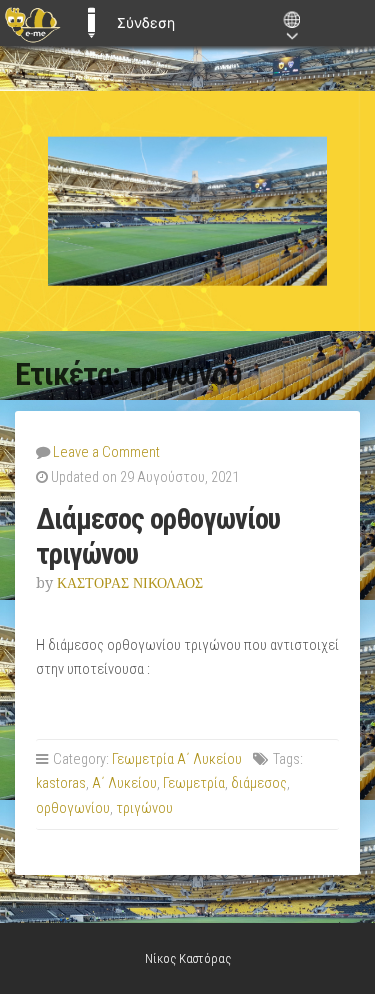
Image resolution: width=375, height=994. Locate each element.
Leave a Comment (106, 452)
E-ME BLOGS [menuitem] (91, 23)
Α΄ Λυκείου (124, 783)
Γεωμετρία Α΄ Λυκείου (177, 759)
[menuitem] (32, 23)
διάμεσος (259, 783)
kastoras (61, 783)
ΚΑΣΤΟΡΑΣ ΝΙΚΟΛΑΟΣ (130, 583)
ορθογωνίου (73, 808)
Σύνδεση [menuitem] (146, 22)
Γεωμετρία (194, 783)
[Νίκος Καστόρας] (187, 211)
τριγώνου (144, 808)
